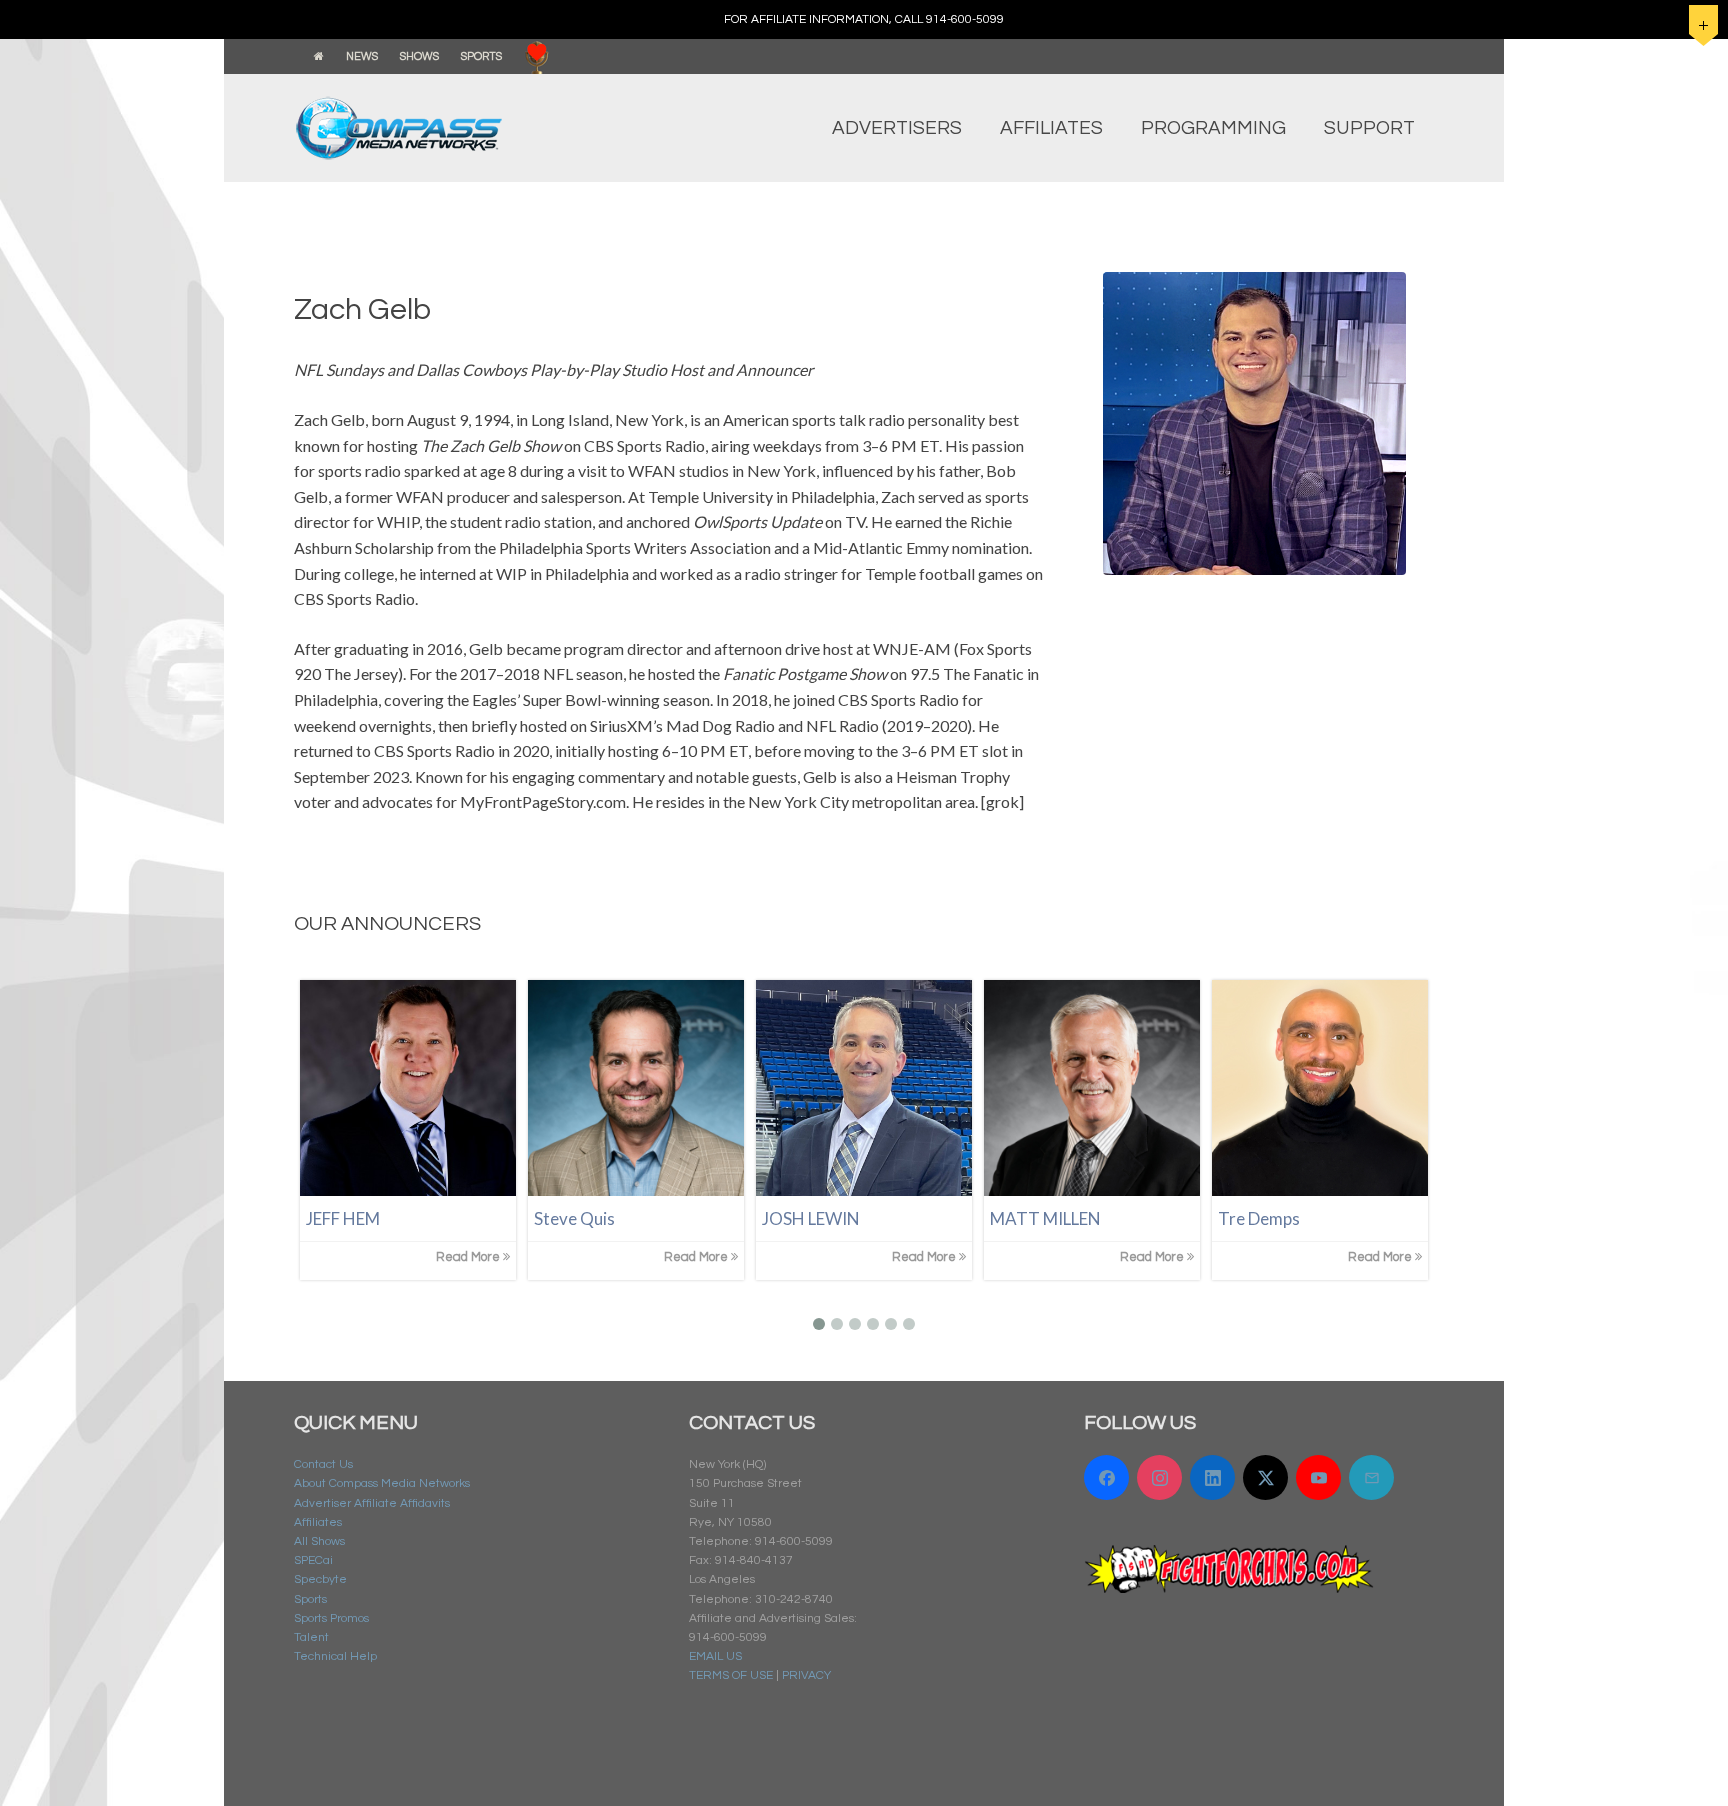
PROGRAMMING (1213, 128)
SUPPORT (1369, 128)
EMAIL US (715, 1656)
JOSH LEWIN (811, 1218)
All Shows (319, 1541)
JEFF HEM (343, 1218)
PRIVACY (806, 1675)
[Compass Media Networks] (439, 128)
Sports (310, 1599)
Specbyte (320, 1579)
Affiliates (318, 1522)
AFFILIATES (1051, 128)
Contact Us (323, 1464)
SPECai (313, 1560)
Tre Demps (1259, 1218)
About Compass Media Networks (382, 1483)
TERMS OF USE (731, 1675)
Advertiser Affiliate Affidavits (372, 1503)
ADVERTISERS (897, 128)
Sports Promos (331, 1618)
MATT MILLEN (1045, 1218)
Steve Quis (574, 1218)
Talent (311, 1637)
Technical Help (335, 1656)
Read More (469, 1257)
